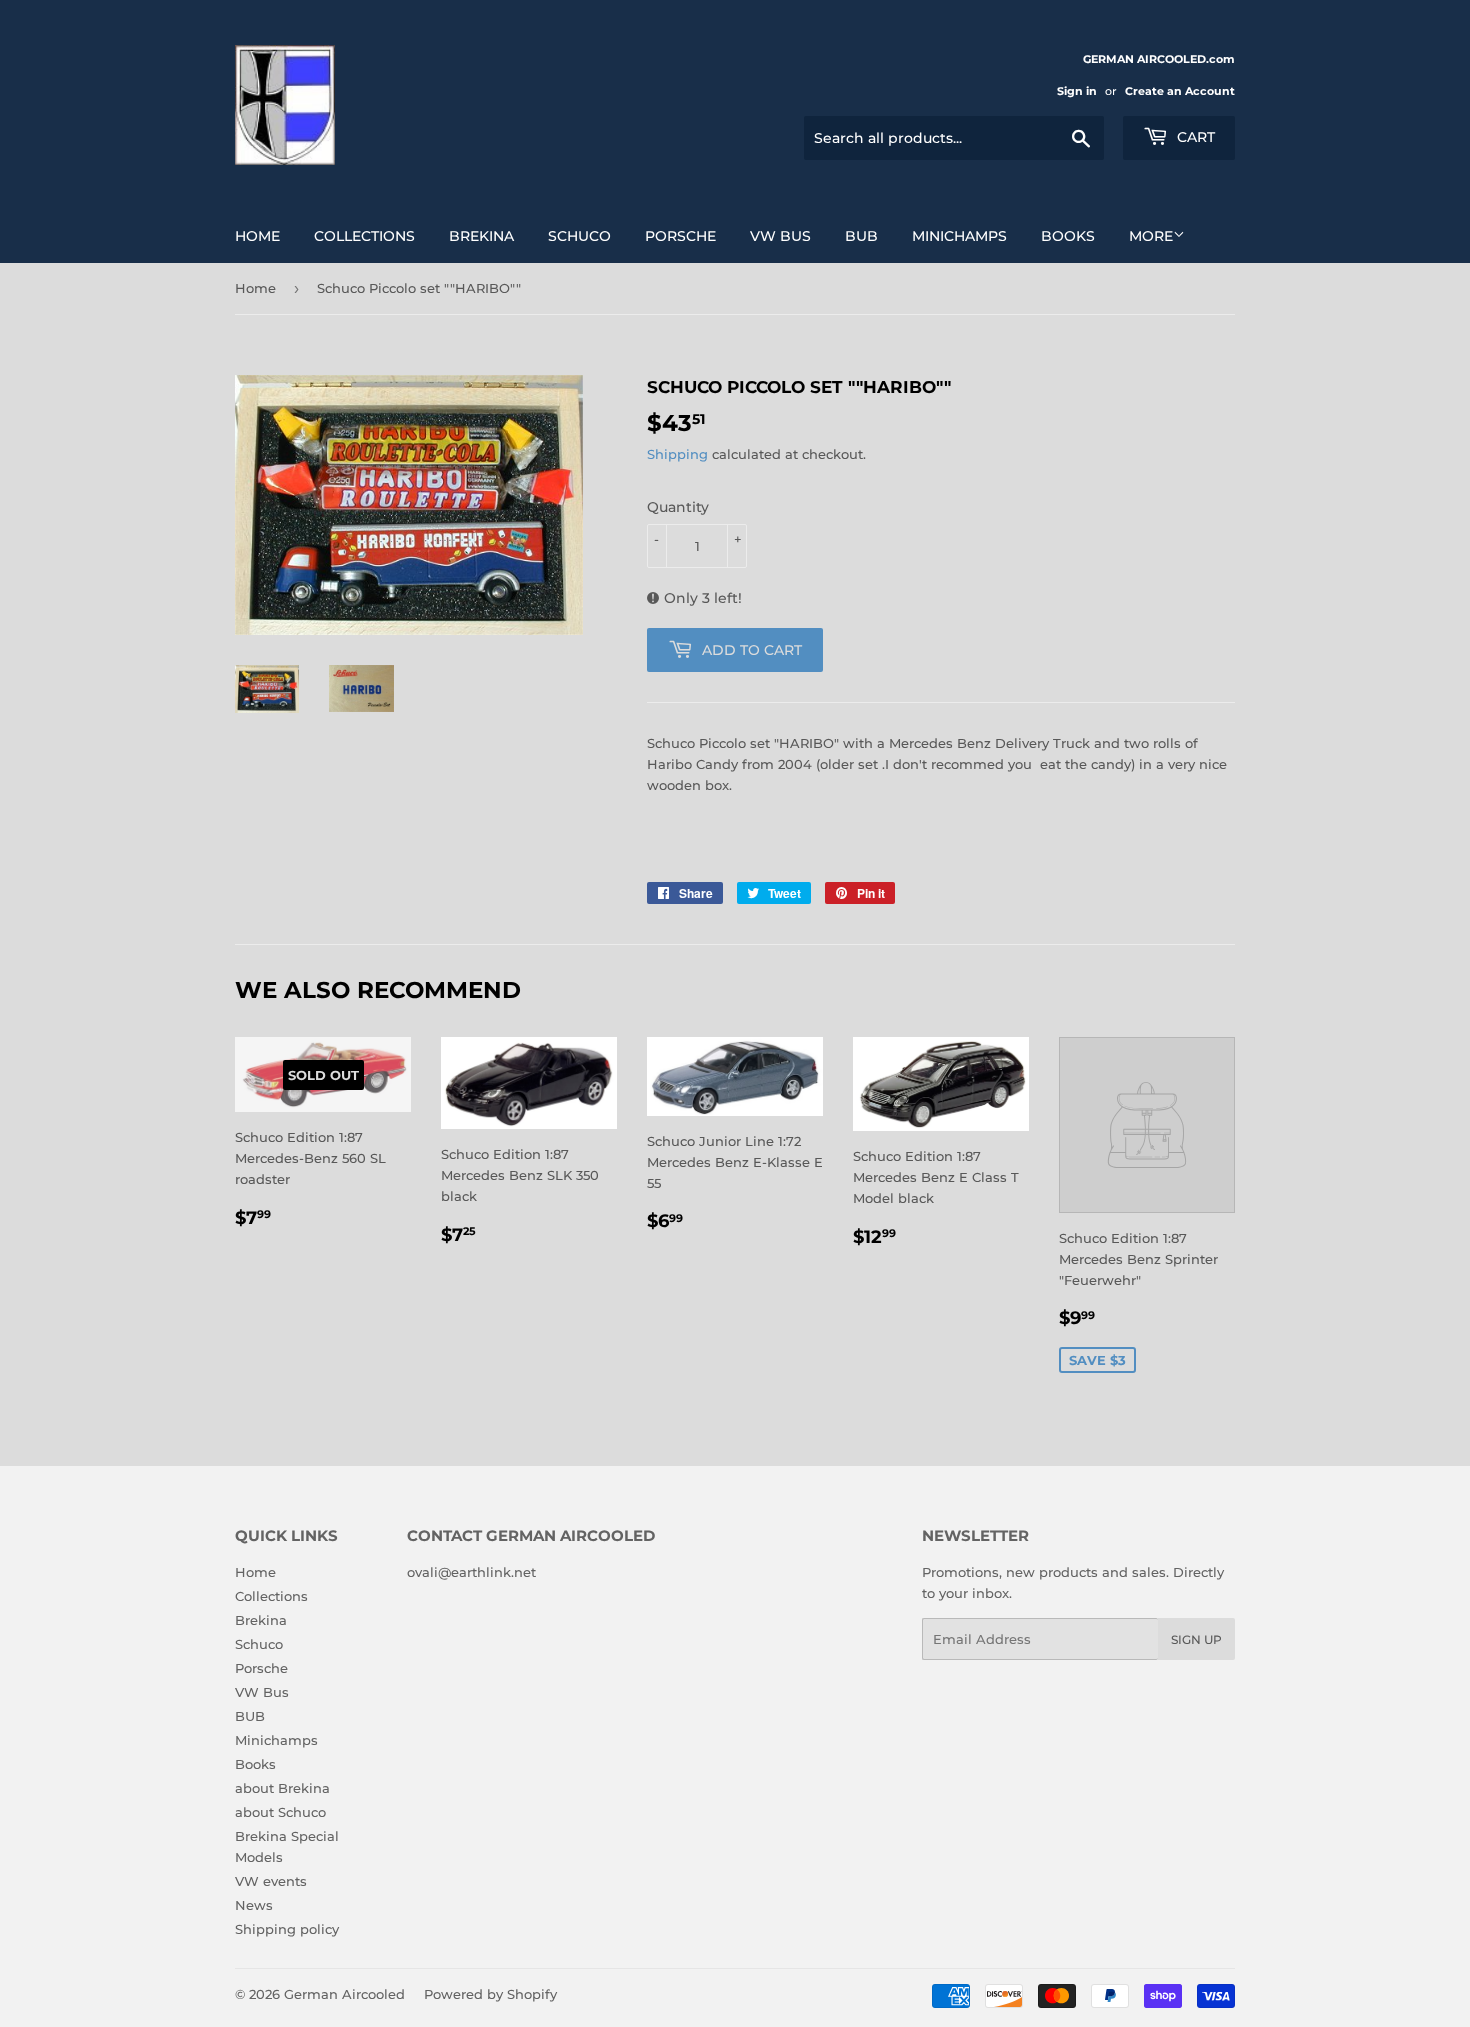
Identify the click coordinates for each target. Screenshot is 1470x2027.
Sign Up (1196, 1639)
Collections (364, 236)
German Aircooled (344, 1994)
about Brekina (282, 1788)
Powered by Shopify (490, 1994)
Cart (1194, 137)
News (254, 1905)
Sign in (1077, 91)
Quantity (678, 507)
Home (257, 236)
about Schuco (280, 1812)
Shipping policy (287, 1929)
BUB (861, 236)
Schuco (579, 236)
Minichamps (959, 236)
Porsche (680, 236)
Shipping (677, 454)
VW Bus (780, 236)
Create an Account (1180, 91)
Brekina (481, 236)
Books (1068, 236)
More (1151, 236)
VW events (271, 1881)
